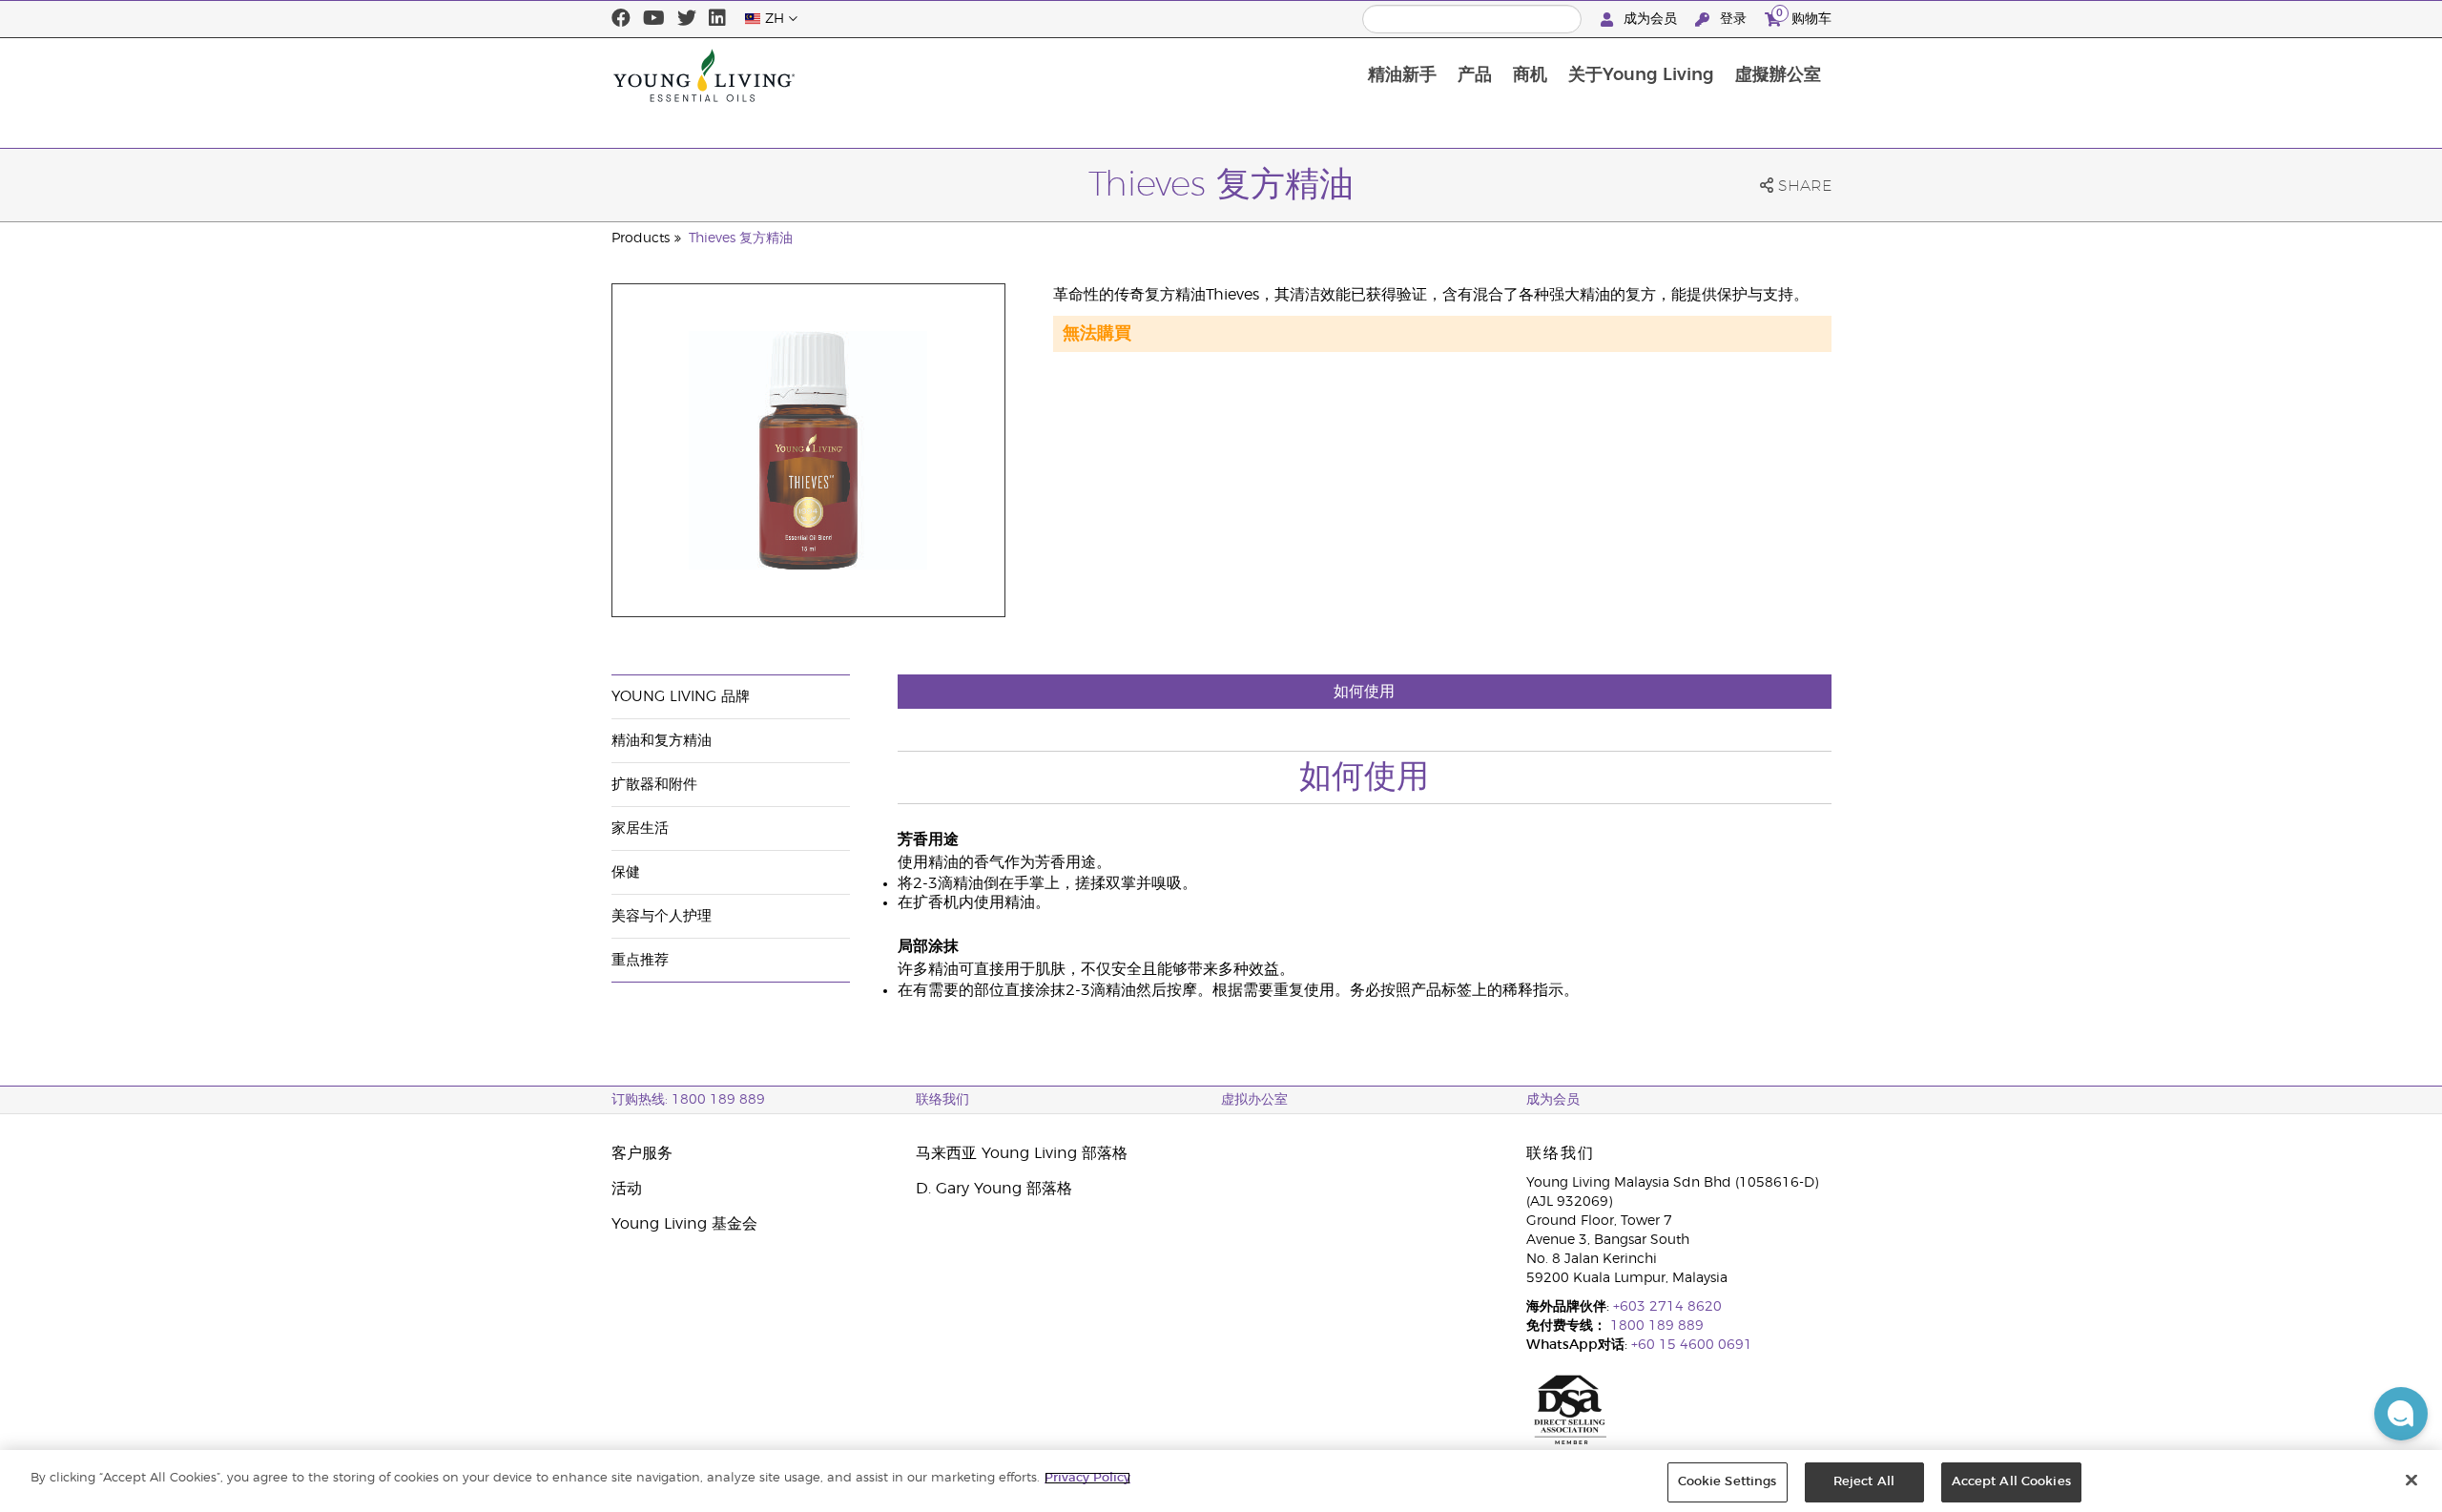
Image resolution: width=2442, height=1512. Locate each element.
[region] (1221, 1481)
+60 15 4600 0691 (1692, 1345)
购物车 (1804, 16)
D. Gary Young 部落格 (994, 1189)
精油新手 (1402, 75)
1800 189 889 (1655, 1326)
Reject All (1864, 1482)
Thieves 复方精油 (741, 238)
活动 (627, 1189)
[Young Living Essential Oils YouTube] (654, 19)
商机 (1530, 75)
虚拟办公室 (1254, 1100)
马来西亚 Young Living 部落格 (1022, 1153)
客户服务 (642, 1153)
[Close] (2411, 1480)
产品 (1475, 75)
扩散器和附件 (654, 785)
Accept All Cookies (2011, 1482)
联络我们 (942, 1100)
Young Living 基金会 (684, 1224)
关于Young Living (1641, 75)
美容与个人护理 (662, 916)
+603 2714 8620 (1667, 1307)
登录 (1733, 19)
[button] (2401, 1414)
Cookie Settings (1728, 1482)
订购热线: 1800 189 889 (688, 1100)
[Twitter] (687, 19)
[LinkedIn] (717, 19)
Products (641, 238)
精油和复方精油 (662, 741)
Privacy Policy (1087, 1478)
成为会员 (1650, 19)
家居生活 (640, 828)
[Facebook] (621, 19)
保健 (626, 872)
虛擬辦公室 (1778, 75)
